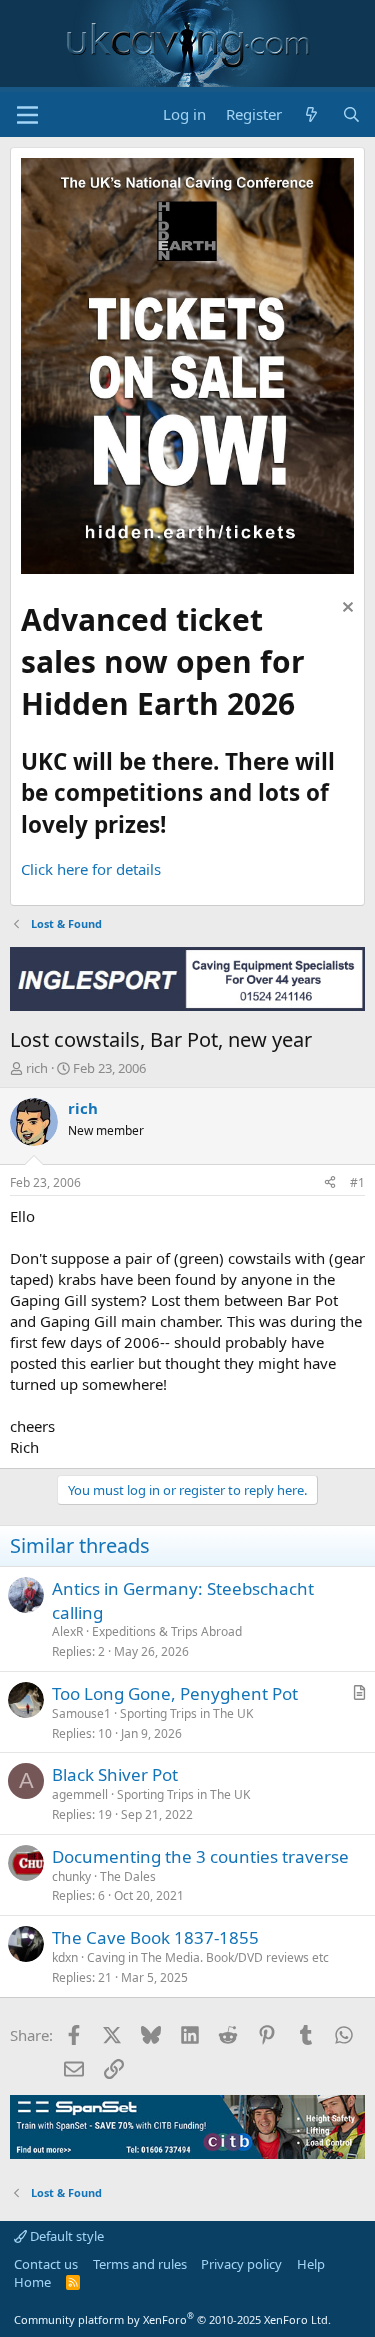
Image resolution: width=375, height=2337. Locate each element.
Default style (65, 2236)
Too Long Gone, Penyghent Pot (175, 1693)
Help (311, 2264)
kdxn (65, 1957)
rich (37, 1068)
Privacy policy (241, 2264)
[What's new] (311, 114)
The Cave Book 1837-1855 (155, 1937)
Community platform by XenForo (172, 2319)
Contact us (46, 2264)
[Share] (330, 1183)
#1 (357, 1182)
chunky (71, 1876)
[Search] (351, 114)
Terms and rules (140, 2264)
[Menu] (27, 115)
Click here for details (91, 869)
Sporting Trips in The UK (186, 1713)
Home (32, 2282)
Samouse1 (81, 1713)
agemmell (80, 1794)
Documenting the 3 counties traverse (200, 1856)
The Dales (128, 1876)
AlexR (67, 1631)
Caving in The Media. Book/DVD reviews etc (208, 1957)
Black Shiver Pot (115, 1774)
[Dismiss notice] (345, 609)
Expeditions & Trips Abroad (167, 1631)
